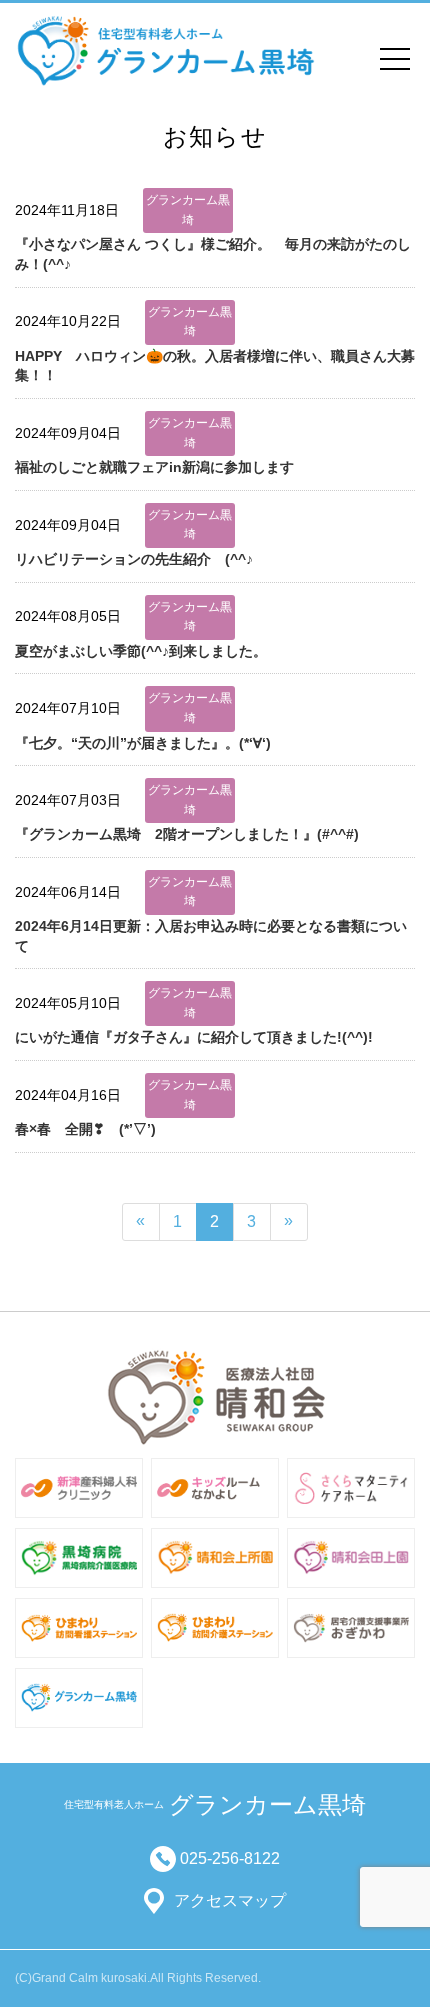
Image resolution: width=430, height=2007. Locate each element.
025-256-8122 (230, 1858)
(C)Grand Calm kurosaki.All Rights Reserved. (138, 1978)
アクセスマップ (230, 1900)
